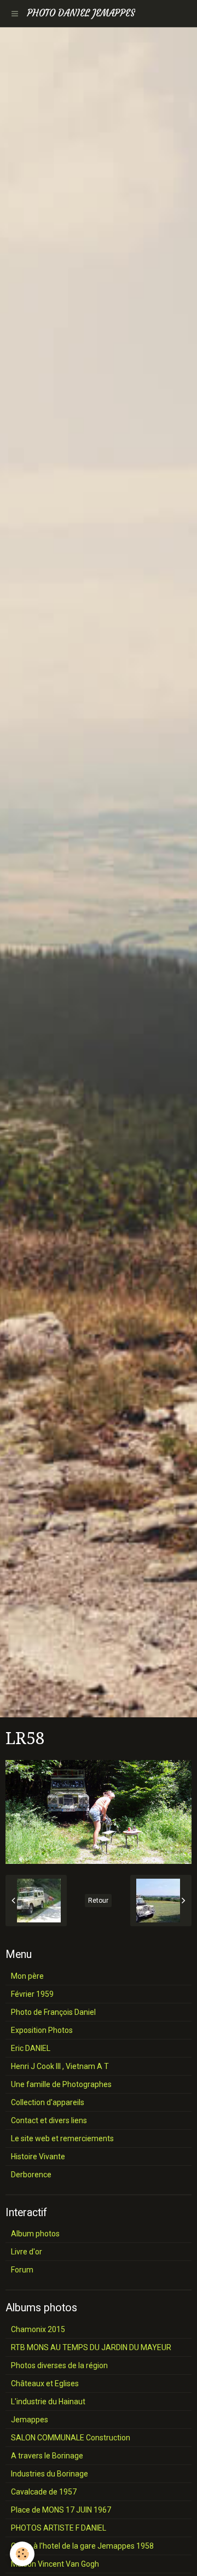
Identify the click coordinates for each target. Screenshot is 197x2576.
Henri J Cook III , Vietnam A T (60, 2066)
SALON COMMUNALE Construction (71, 2438)
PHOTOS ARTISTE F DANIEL (59, 2528)
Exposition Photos (42, 2030)
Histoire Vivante (38, 2157)
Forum (22, 2270)
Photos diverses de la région (59, 2365)
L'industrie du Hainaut (48, 2402)
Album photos (35, 2234)
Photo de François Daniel (53, 2012)
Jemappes (30, 2420)
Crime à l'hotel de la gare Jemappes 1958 (82, 2546)
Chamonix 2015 (38, 2329)
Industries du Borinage (50, 2474)
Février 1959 (32, 1994)
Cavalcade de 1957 (44, 2492)
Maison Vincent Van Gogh (55, 2564)
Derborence (31, 2175)
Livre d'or (27, 2252)
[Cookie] (22, 2554)
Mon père (27, 1976)
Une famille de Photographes (61, 2084)
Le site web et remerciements (62, 2138)
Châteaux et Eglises (45, 2383)
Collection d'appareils (48, 2102)
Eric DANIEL (31, 2048)
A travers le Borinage (47, 2456)
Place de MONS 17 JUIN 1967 (61, 2510)
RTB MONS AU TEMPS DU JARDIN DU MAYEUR (91, 2347)
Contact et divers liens (49, 2120)
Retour (98, 1901)
